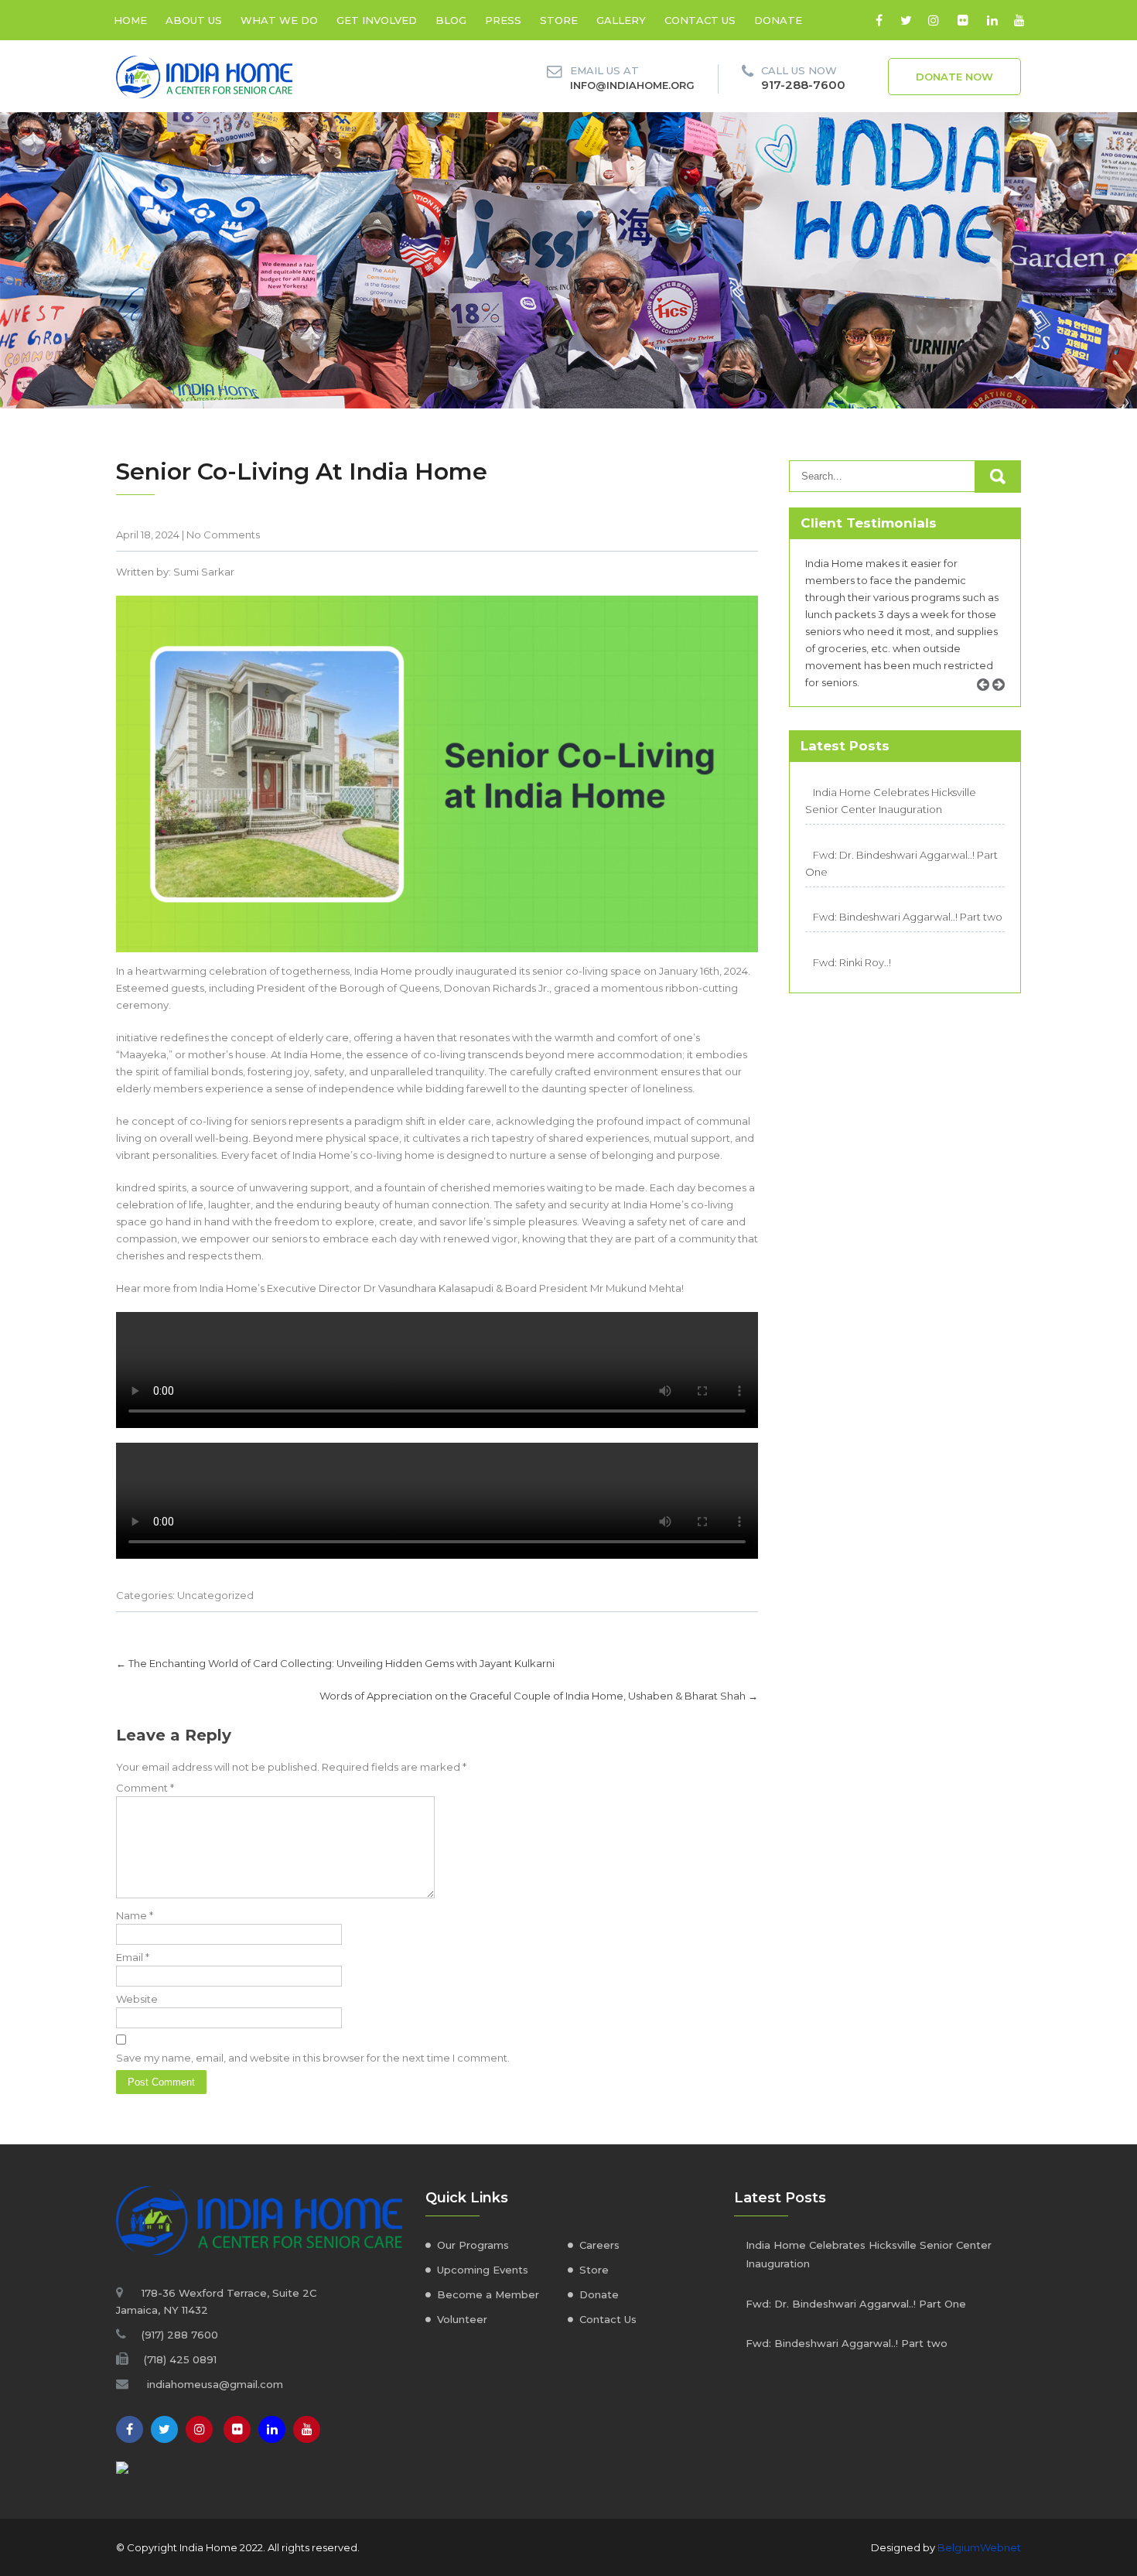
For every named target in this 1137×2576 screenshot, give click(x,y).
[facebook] (879, 20)
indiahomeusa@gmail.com (215, 2384)
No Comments (223, 535)
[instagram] (933, 20)
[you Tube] (307, 2429)
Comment (145, 1788)
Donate (778, 20)
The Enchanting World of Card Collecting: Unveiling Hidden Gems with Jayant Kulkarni (335, 1663)
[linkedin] (992, 20)
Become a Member (488, 2294)
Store (559, 20)
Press (503, 20)
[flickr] (963, 20)
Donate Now (954, 77)
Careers (599, 2245)
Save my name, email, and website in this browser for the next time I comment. (313, 2058)
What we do (279, 20)
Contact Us (608, 2319)
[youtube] (1019, 20)
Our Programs (473, 2245)
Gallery (621, 20)
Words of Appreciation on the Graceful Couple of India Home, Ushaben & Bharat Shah (539, 1696)
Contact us (700, 20)
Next (1004, 702)
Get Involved (377, 20)
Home (130, 20)
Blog (451, 20)
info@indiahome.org (632, 85)
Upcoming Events (483, 2270)
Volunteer (462, 2319)
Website (137, 1999)
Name (135, 1915)
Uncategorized (215, 1595)
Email (133, 1957)
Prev (988, 702)
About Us (194, 20)
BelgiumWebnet (979, 2547)
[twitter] (906, 20)
